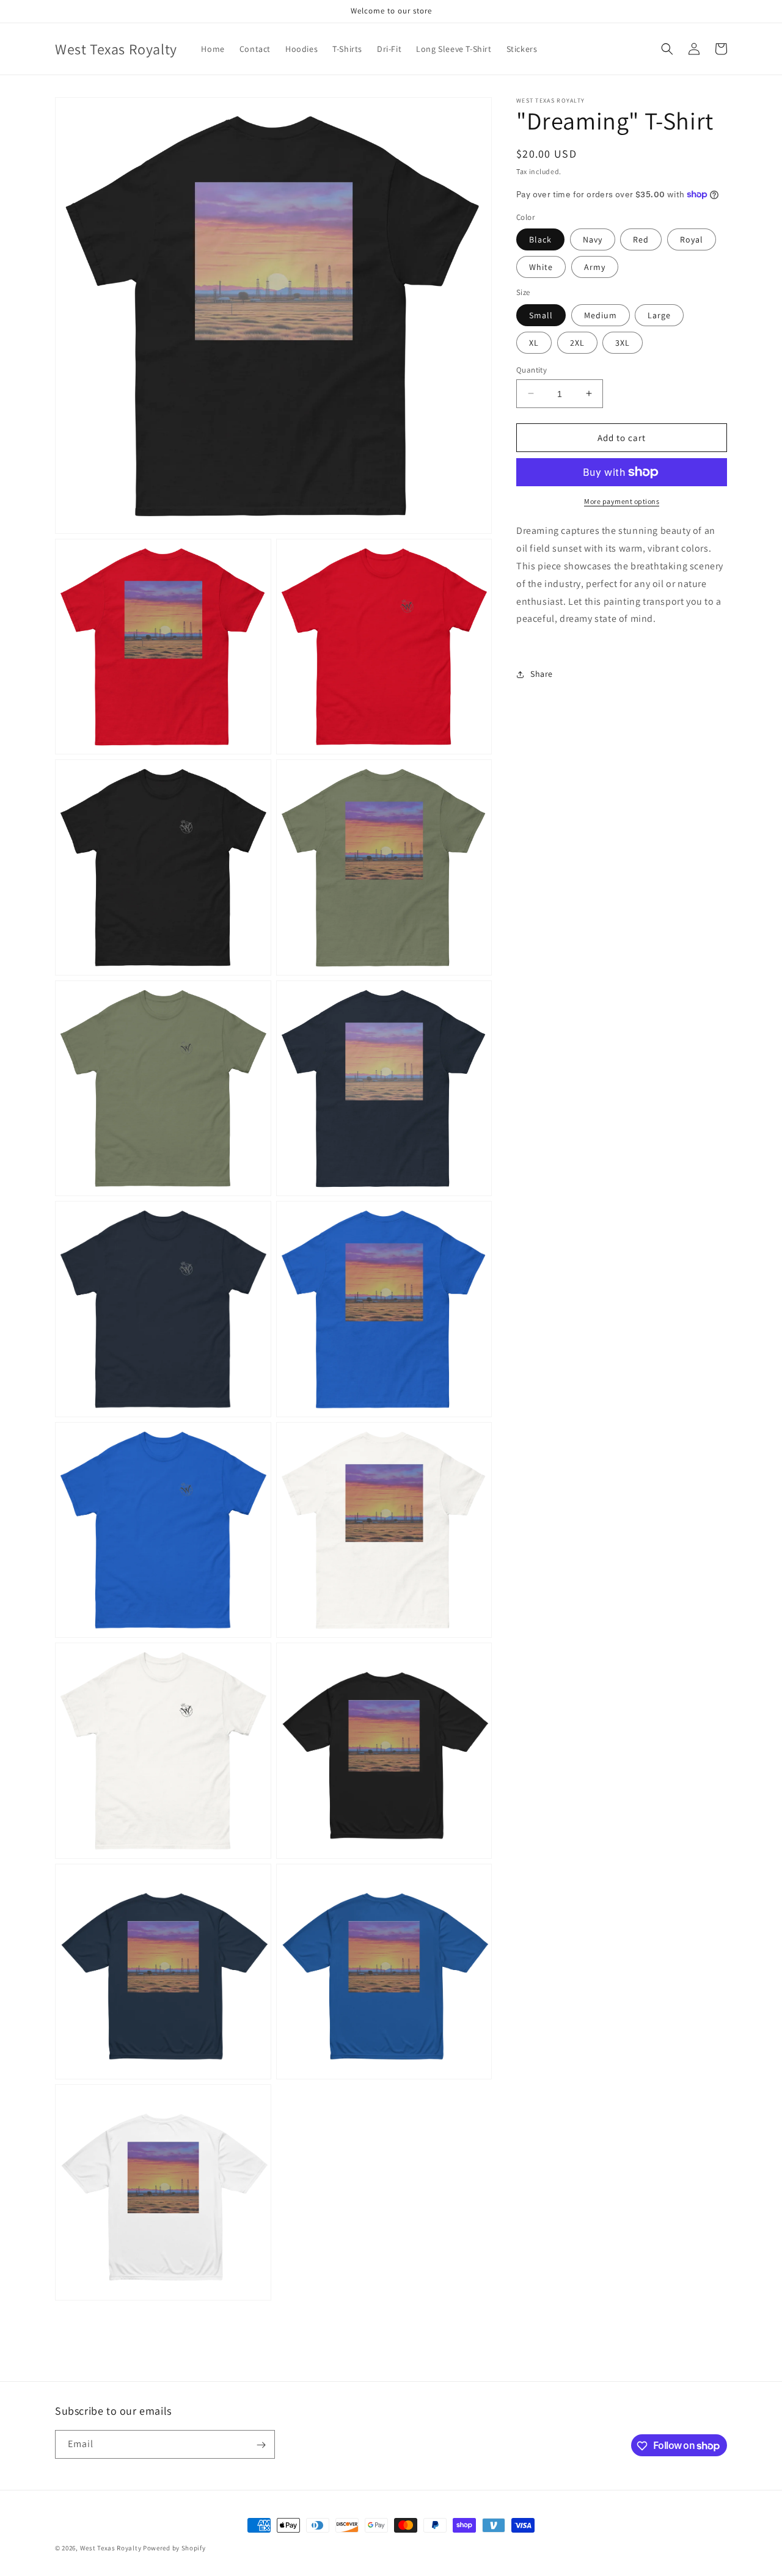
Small (541, 315)
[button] (667, 49)
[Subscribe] (261, 2445)
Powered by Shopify (174, 2548)
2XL (577, 342)
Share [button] (542, 674)
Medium (601, 315)
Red (641, 239)
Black (540, 239)
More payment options (622, 501)
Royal (692, 239)
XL (534, 342)
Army (595, 267)
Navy (593, 239)
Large (659, 315)
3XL (623, 342)
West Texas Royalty (111, 2548)
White (541, 267)
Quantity (532, 369)
